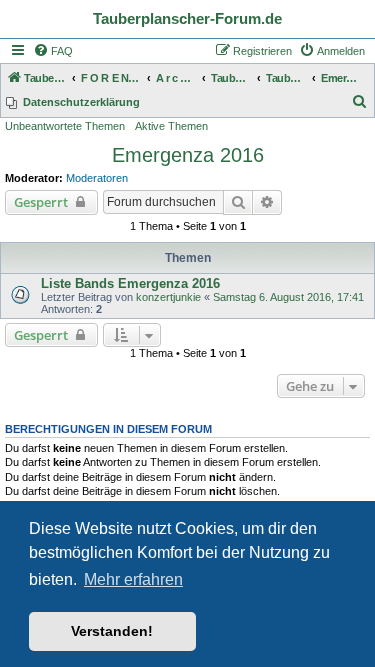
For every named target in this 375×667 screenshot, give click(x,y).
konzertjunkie (168, 297)
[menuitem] (53, 51)
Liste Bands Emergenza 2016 (130, 283)
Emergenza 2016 (188, 155)
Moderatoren (97, 178)
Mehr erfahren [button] (133, 579)
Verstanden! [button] (112, 631)
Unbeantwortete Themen (65, 126)
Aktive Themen (171, 126)
